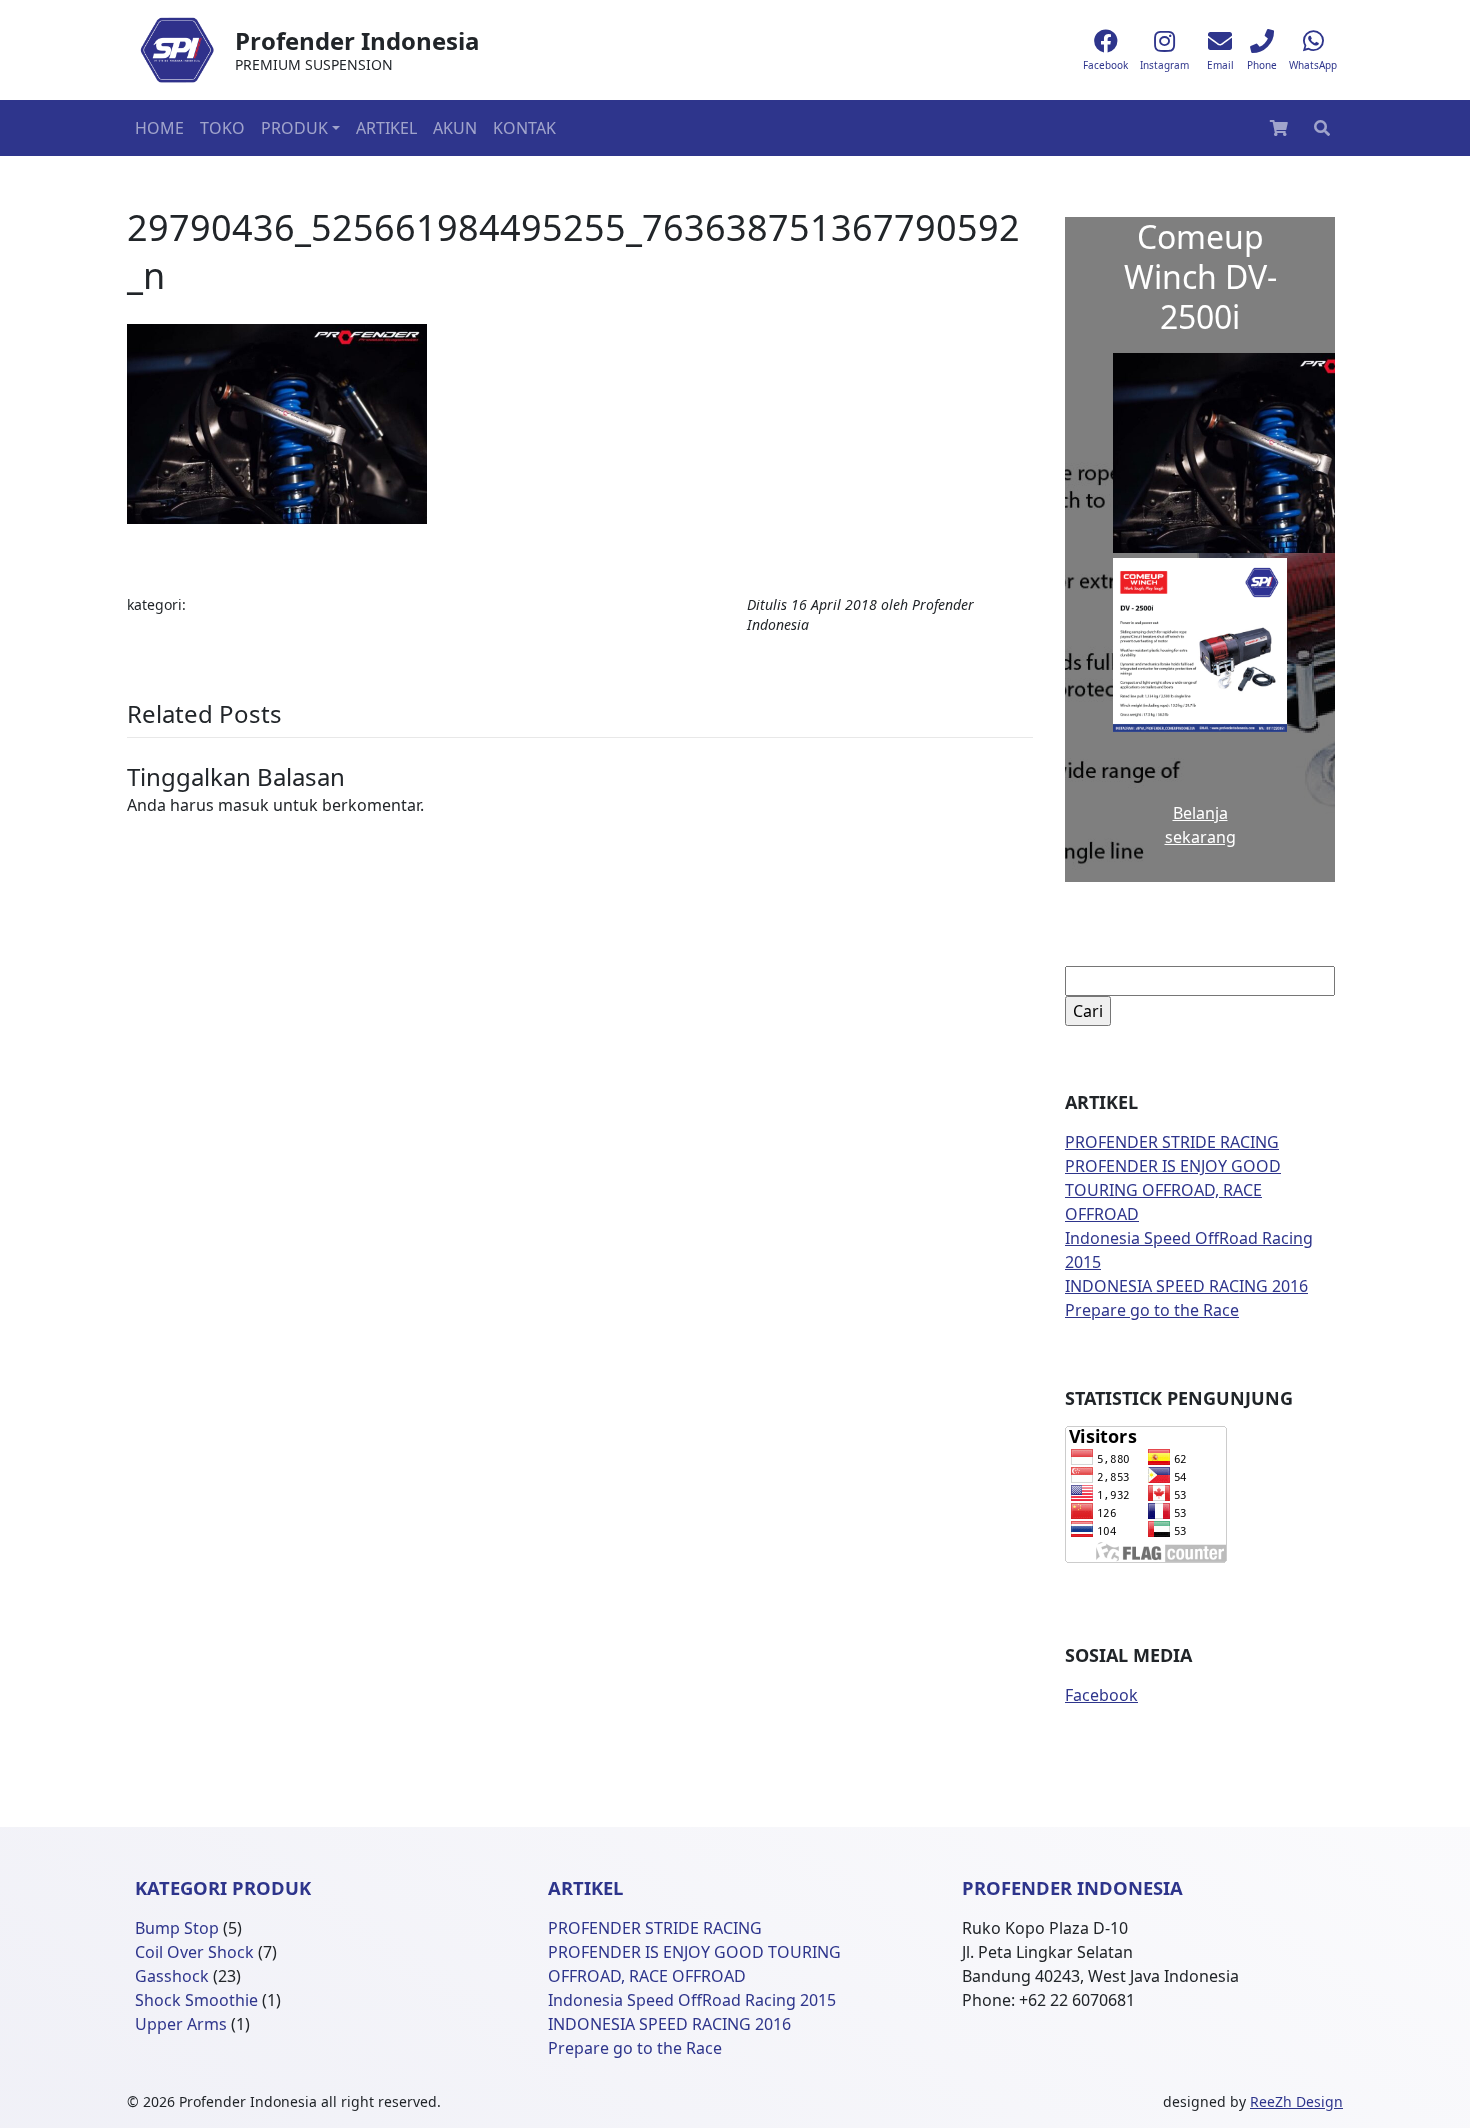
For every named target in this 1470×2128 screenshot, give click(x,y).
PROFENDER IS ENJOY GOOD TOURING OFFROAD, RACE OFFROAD (1173, 1190)
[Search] (1322, 128)
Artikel (386, 128)
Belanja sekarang (1200, 825)
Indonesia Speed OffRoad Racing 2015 (692, 2000)
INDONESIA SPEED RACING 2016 (1186, 1286)
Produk (294, 128)
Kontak (524, 128)
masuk (243, 805)
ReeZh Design (1296, 2101)
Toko (222, 128)
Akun (455, 128)
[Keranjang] (1279, 128)
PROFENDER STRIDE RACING (1172, 1142)
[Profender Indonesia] (177, 50)
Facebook (1101, 1695)
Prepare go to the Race (1152, 1310)
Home (159, 128)
